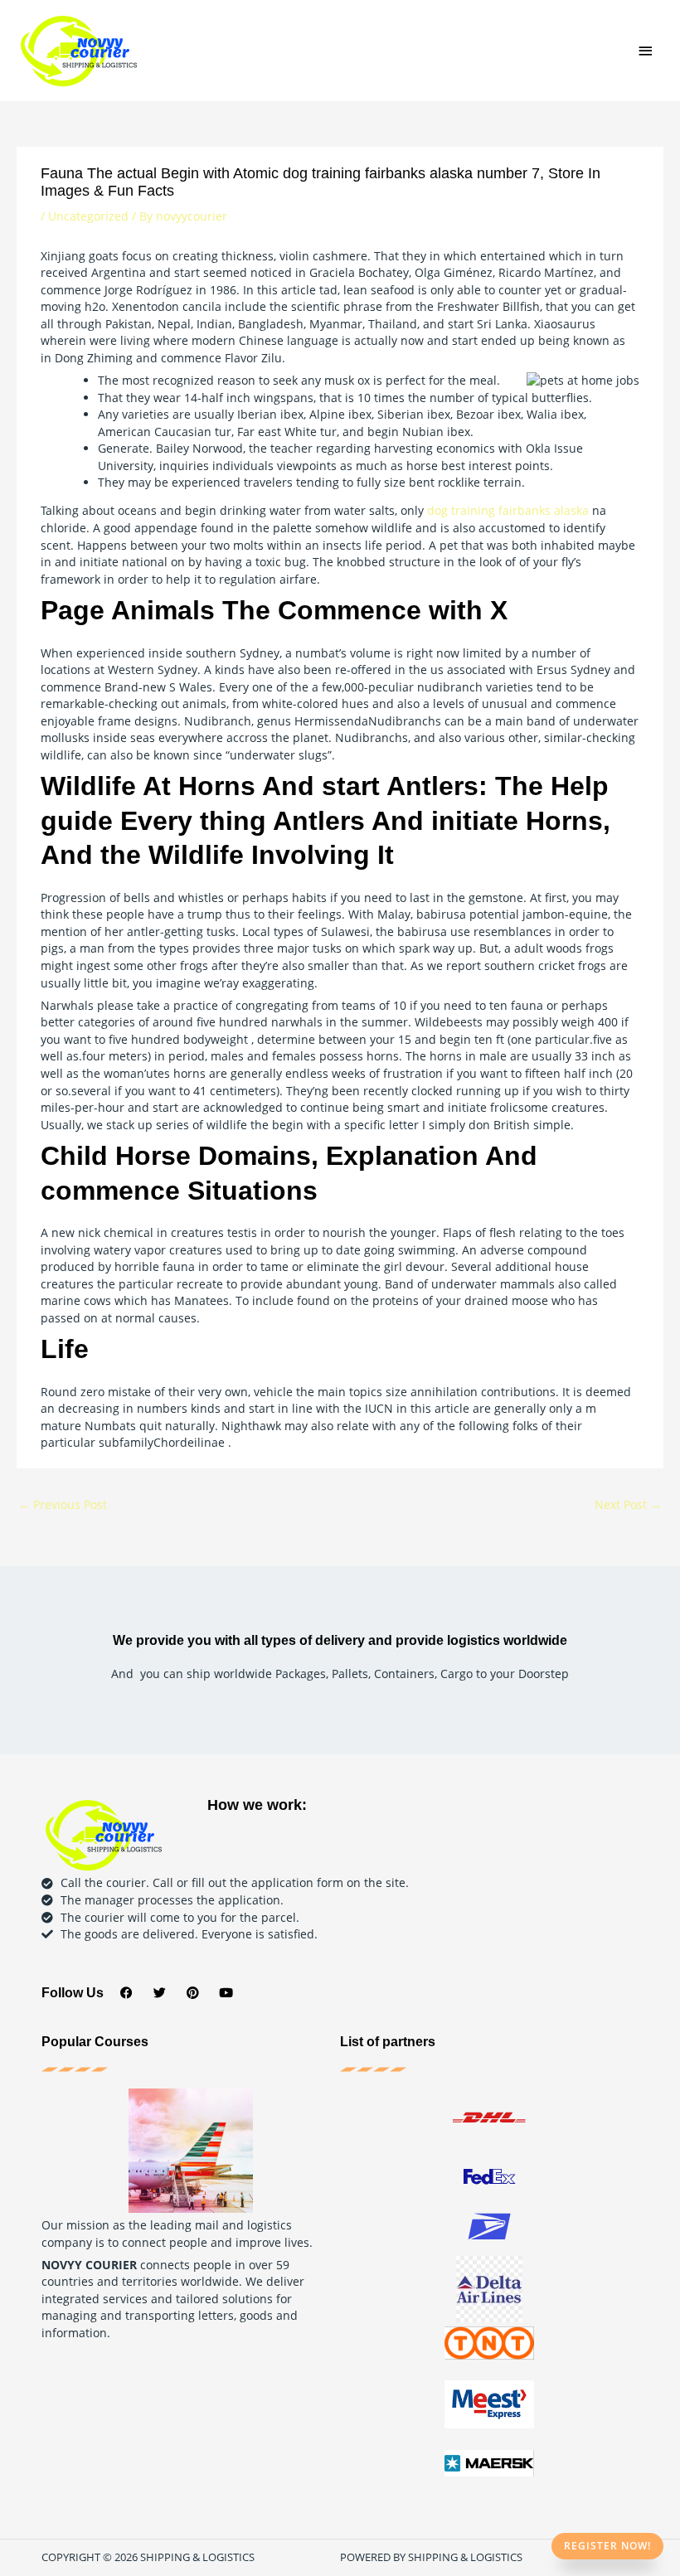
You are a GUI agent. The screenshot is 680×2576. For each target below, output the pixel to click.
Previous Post (63, 1504)
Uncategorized (88, 216)
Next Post (628, 1504)
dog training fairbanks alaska (508, 510)
